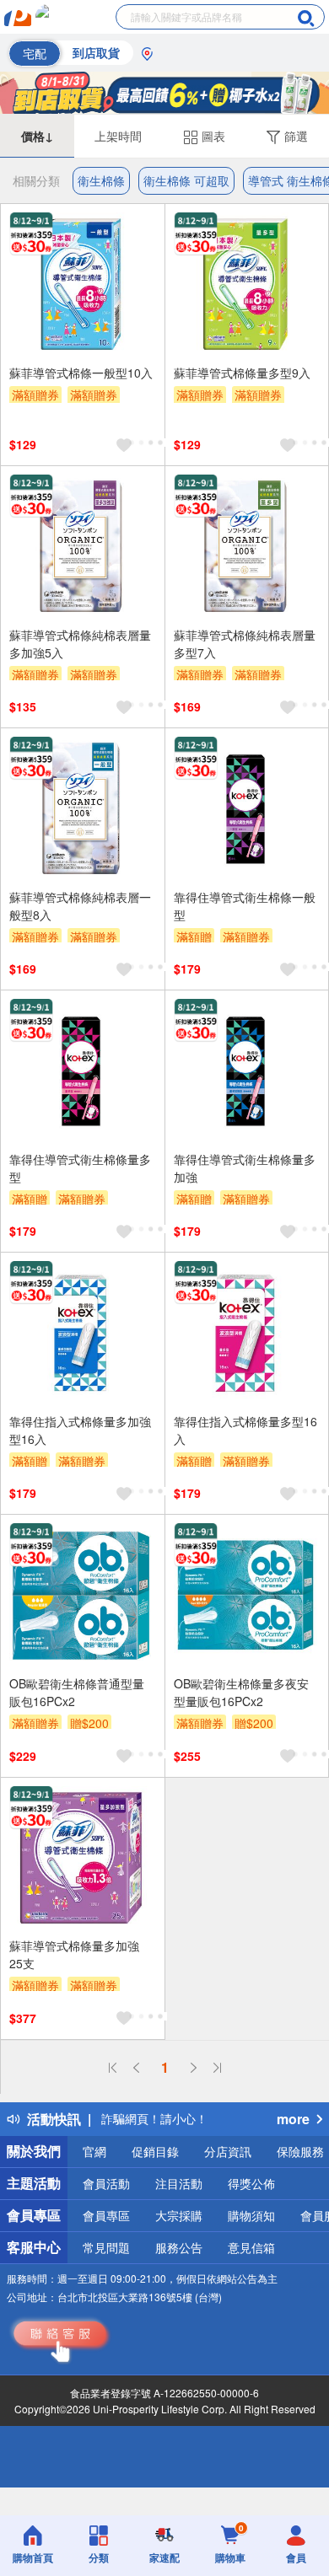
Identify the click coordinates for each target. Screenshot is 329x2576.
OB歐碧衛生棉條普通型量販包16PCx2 (77, 1692)
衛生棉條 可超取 (186, 180)
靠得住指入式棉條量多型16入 (245, 1430)
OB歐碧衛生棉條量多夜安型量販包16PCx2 (241, 1692)
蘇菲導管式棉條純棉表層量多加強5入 (80, 644)
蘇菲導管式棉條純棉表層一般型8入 (80, 906)
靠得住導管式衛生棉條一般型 (245, 906)
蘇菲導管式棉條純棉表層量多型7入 (245, 644)
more (293, 2119)
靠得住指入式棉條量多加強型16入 (80, 1430)
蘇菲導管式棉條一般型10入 (81, 373)
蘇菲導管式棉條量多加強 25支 (74, 1954)
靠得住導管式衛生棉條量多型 (80, 1168)
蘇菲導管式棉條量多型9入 (242, 373)
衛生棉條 (101, 180)
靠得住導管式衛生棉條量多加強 (245, 1168)
